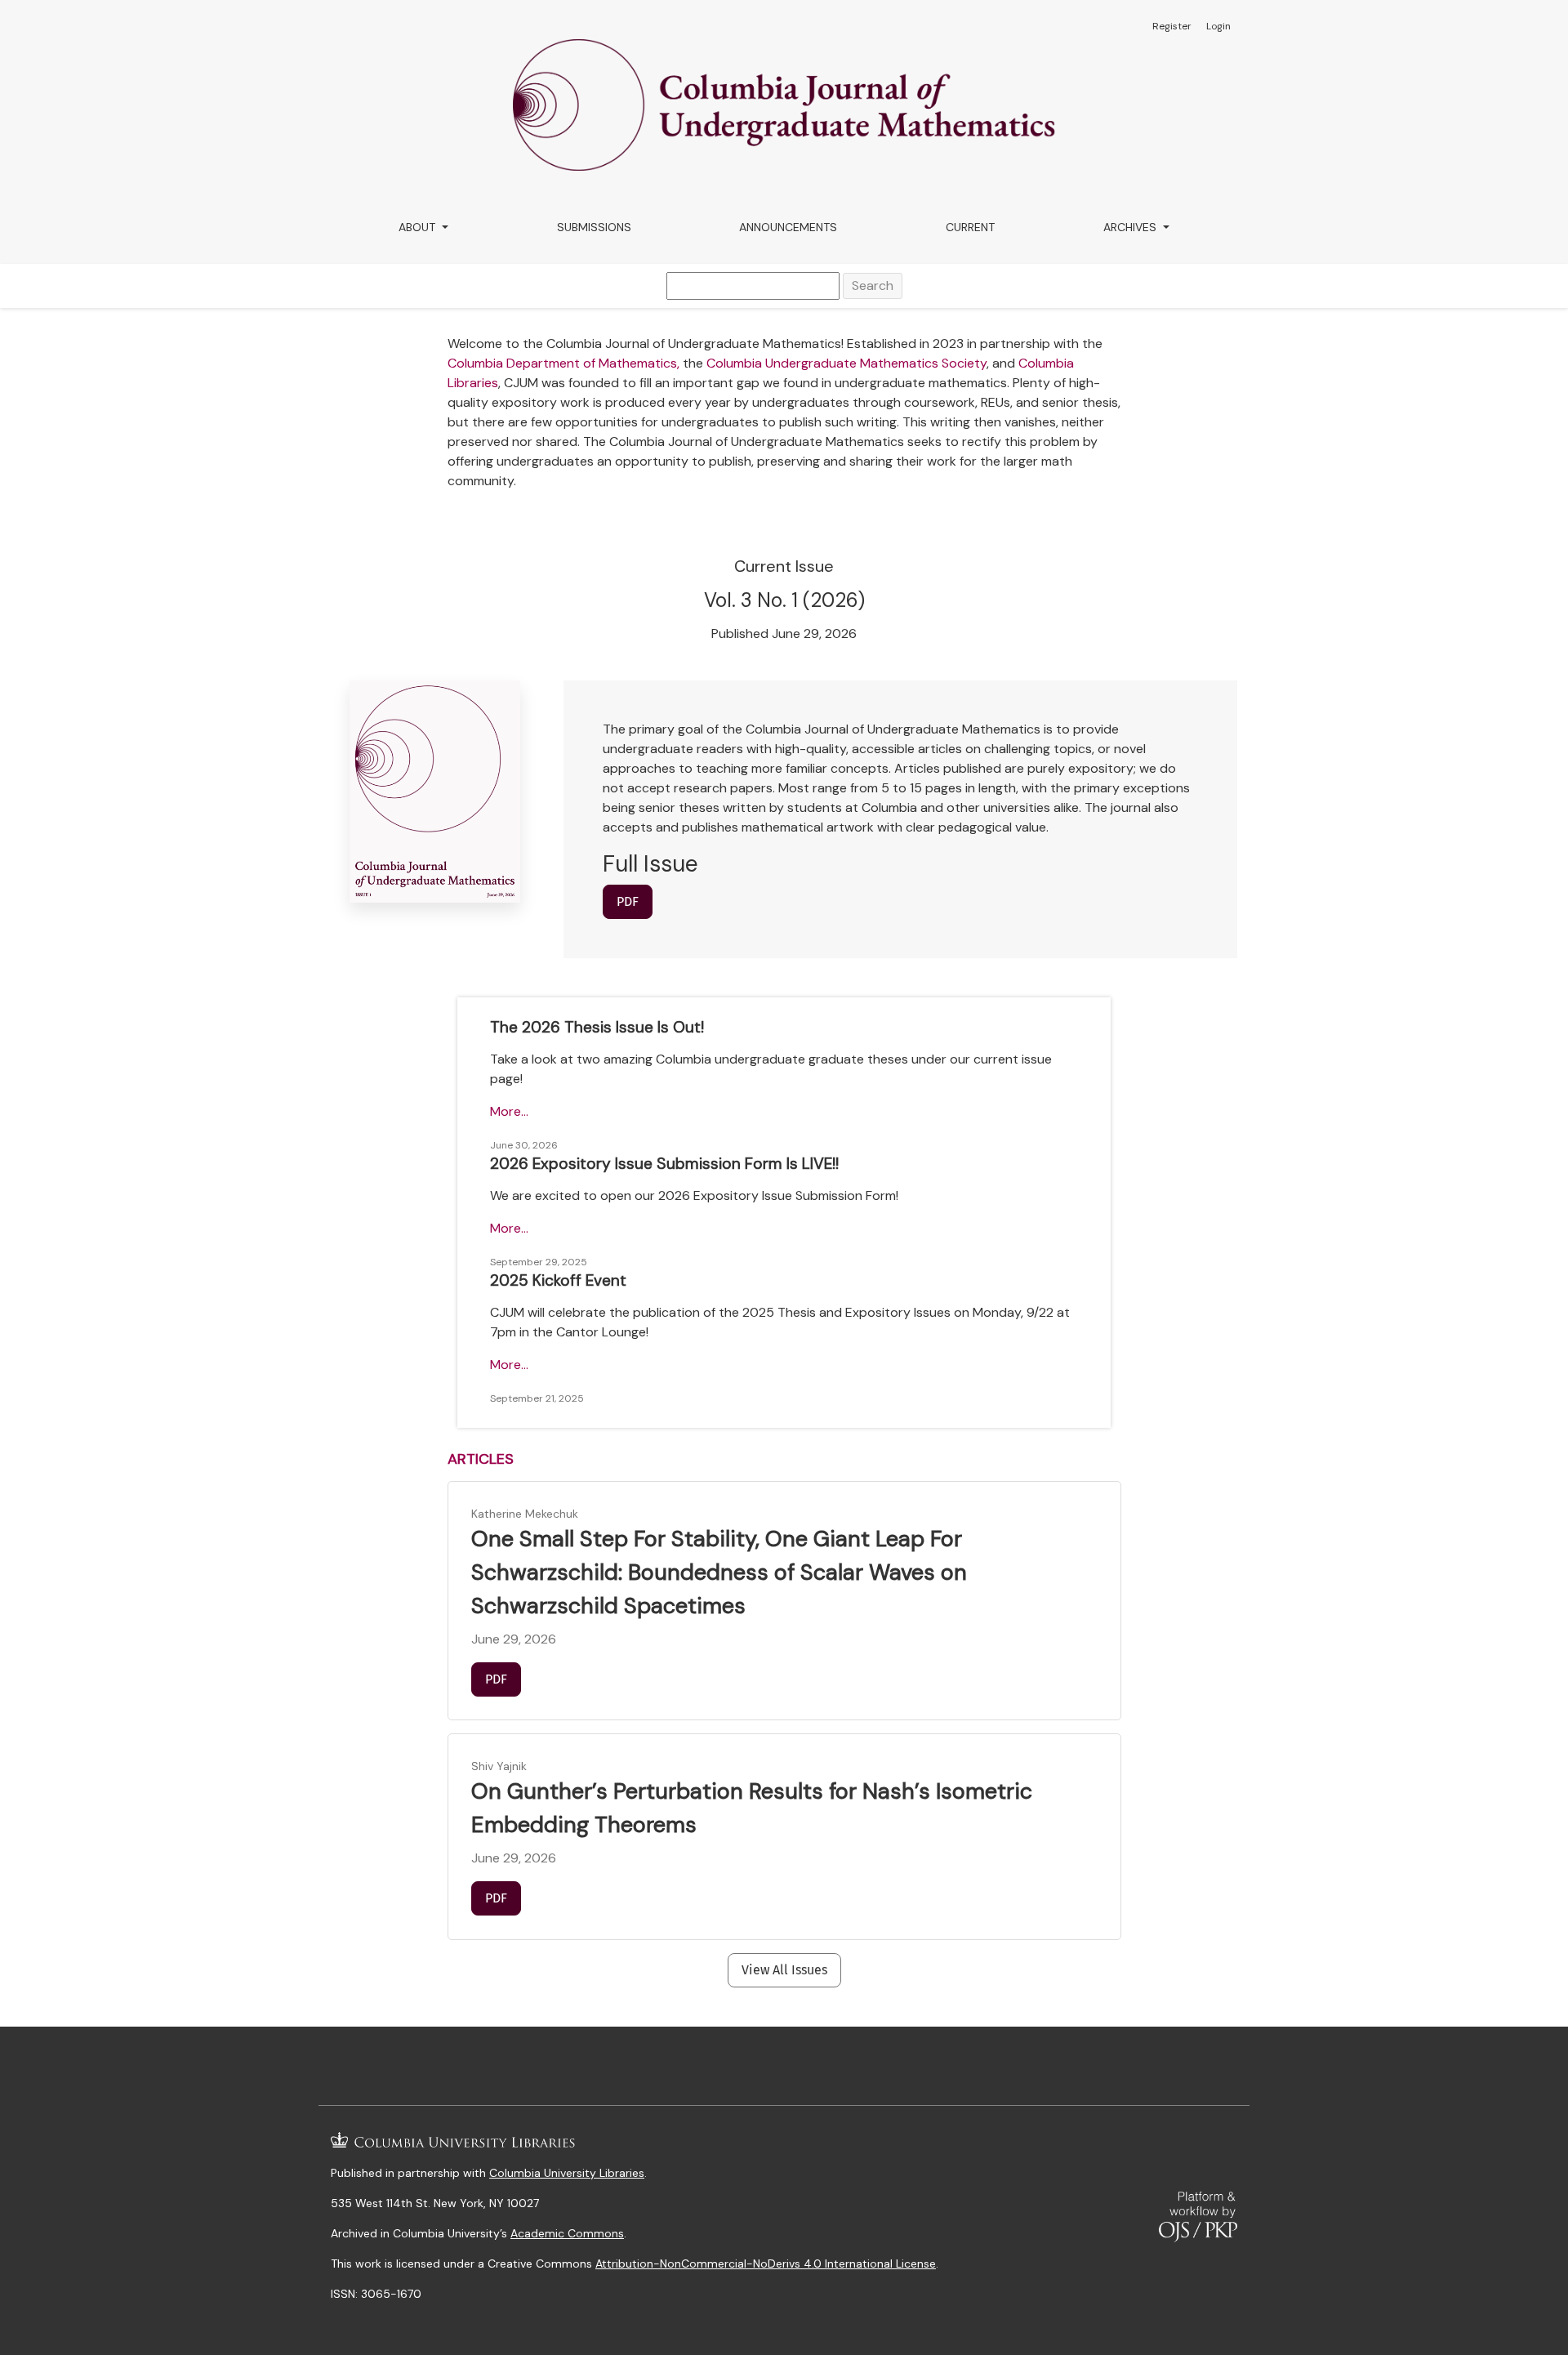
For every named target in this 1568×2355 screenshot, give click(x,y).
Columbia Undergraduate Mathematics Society (846, 363)
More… (509, 1111)
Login (1218, 26)
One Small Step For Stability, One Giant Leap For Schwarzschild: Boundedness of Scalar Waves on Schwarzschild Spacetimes (719, 1572)
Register (1172, 26)
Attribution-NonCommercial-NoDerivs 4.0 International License (766, 2264)
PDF (628, 901)
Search (873, 285)
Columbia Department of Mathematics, (563, 363)
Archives (1131, 227)
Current (970, 227)
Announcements (788, 227)
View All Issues (784, 1970)
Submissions (594, 227)
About (419, 227)
